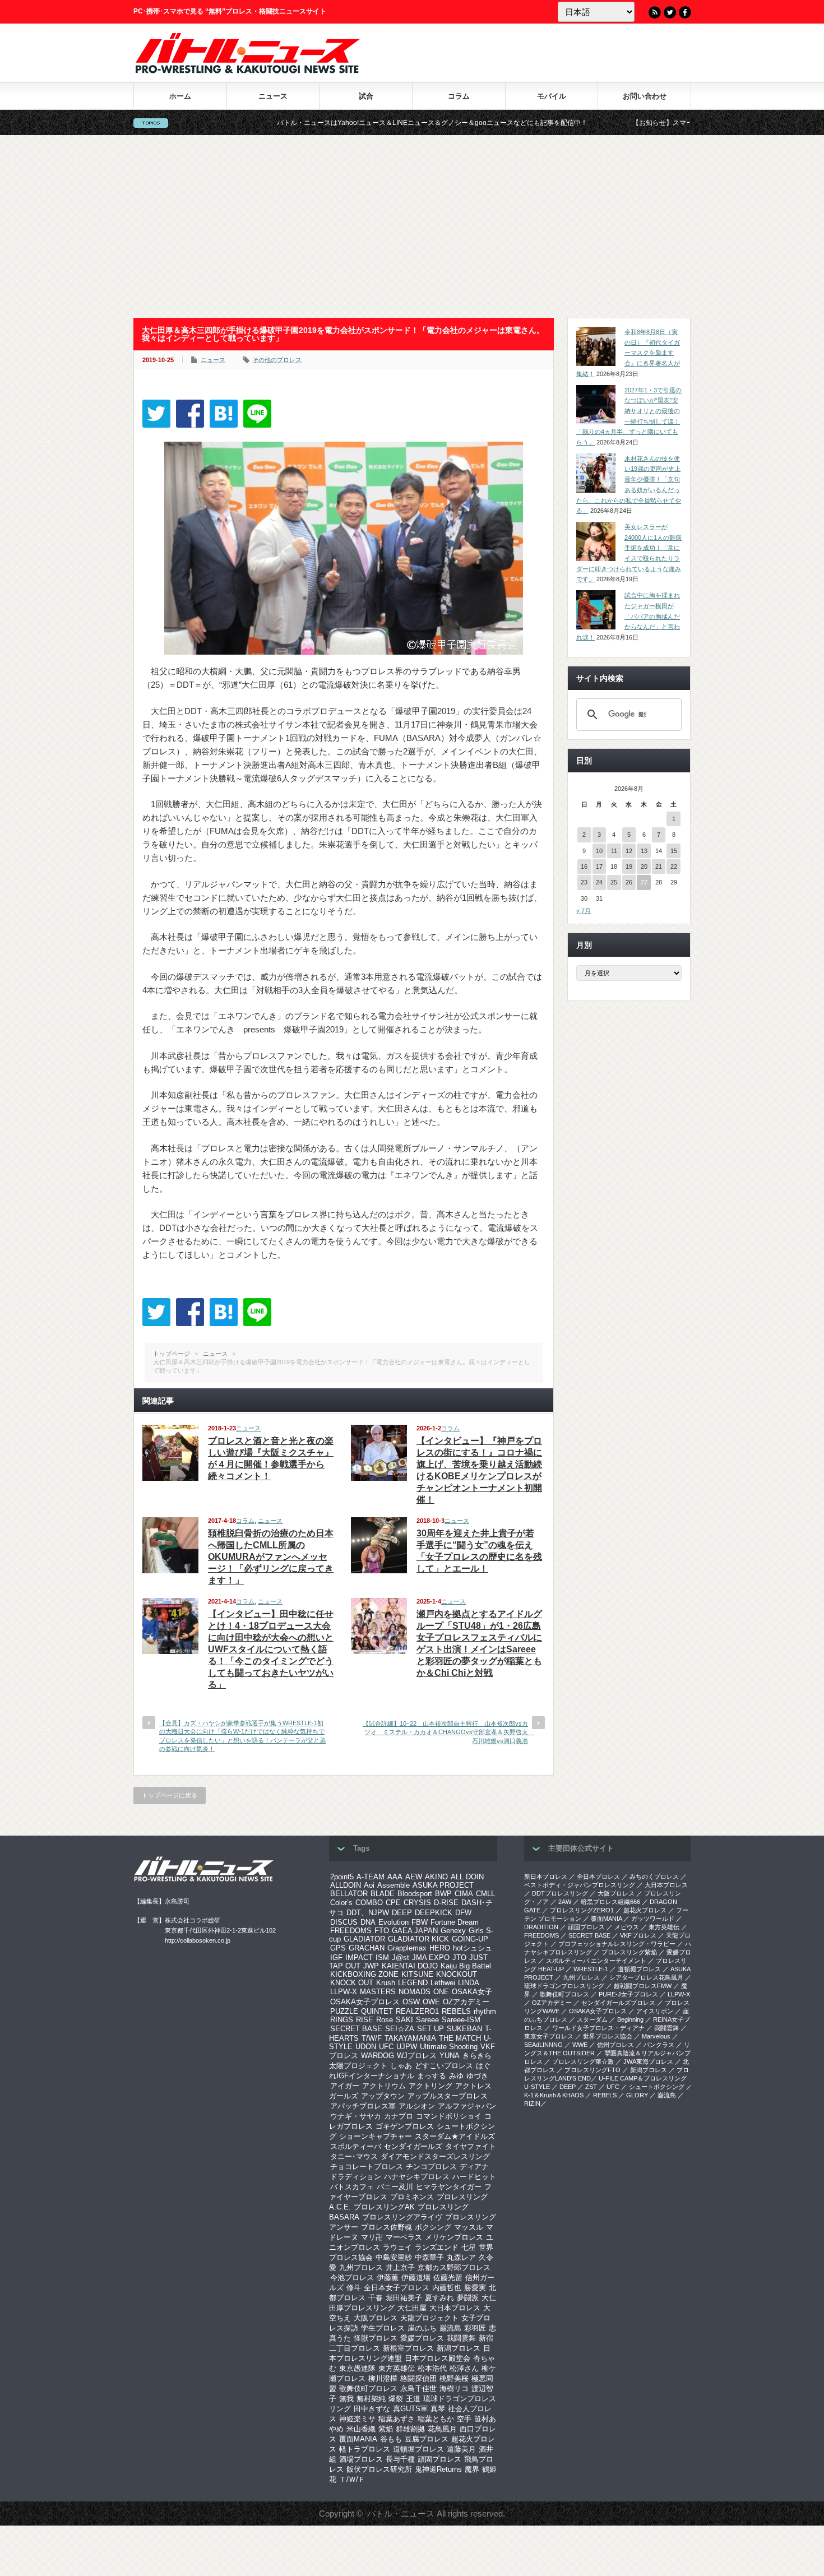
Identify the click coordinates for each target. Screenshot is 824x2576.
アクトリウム (384, 2086)
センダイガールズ (413, 2146)
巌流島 (450, 2328)
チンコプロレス (431, 2167)
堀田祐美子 (404, 2298)
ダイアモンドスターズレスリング (435, 2156)
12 (629, 851)
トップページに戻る (170, 1795)
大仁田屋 (412, 2308)
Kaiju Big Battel (466, 1966)
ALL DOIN (467, 1877)
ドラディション (356, 2177)
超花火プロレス (645, 1910)
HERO (440, 1948)
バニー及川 (395, 2187)
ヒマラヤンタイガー (449, 2187)
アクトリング (430, 2086)
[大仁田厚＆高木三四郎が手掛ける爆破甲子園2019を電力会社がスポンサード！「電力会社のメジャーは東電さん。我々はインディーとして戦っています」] (224, 414)
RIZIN (532, 2104)
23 (584, 882)
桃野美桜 (454, 2378)
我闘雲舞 (461, 2338)
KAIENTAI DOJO (410, 1966)
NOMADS (415, 1992)
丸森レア (461, 2257)
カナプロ (399, 2116)
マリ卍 (372, 2237)
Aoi (369, 1885)
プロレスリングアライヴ (402, 2217)
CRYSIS (417, 1903)
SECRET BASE (356, 2029)
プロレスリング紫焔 (629, 1952)
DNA (368, 1922)
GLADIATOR (364, 1939)
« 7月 (584, 911)
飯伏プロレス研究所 (379, 2469)
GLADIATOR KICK (418, 1939)
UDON (366, 2047)
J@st (401, 1958)
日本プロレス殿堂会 (438, 2358)
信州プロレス (615, 2045)
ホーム (180, 96)
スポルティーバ (356, 2146)
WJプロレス (417, 2056)
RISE (365, 2020)
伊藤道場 (416, 2278)
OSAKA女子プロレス (365, 2002)
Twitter (670, 12)
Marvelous (656, 2036)
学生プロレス (383, 2328)
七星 (469, 2247)
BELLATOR (349, 1894)
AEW (414, 1877)
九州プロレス (361, 2267)
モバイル (552, 96)
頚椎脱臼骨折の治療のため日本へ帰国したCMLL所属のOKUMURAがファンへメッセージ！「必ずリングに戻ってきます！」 (271, 1557)
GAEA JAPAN (415, 1931)
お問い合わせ (645, 96)
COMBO (369, 1903)
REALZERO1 (417, 2011)
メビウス (627, 1927)
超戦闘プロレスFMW (643, 1986)
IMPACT (359, 1958)
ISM (382, 1958)
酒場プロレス (361, 2459)
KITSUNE (417, 1974)
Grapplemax (407, 1948)
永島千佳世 (418, 2389)
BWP (443, 1894)
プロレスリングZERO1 (582, 1910)
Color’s (341, 1903)
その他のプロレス (277, 360)
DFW (463, 1913)
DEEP (402, 1913)
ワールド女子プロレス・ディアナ (598, 2028)
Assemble (394, 1885)
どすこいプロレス (444, 2066)
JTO (459, 1958)
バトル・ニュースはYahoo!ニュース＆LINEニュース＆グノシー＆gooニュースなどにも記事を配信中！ (334, 123)
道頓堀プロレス (418, 2449)
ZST (591, 2087)
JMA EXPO (431, 1958)
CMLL (485, 1894)
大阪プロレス (376, 2318)
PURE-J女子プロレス (628, 1994)
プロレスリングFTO (592, 2070)
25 (614, 882)
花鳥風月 (442, 2429)
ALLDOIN (346, 1885)
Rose (385, 2020)
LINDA (469, 1983)
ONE (441, 1992)
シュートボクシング (657, 2087)
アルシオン (417, 2106)
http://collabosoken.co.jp (198, 1940)
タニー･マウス (354, 2156)
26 (629, 882)
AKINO (436, 1877)
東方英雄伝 (397, 2368)
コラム (459, 96)
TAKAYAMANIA (410, 2038)
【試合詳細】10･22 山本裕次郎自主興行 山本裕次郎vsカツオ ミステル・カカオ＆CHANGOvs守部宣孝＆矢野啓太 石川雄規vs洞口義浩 (448, 1732)
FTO (382, 1931)
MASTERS (378, 1992)
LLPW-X (344, 1992)
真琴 (438, 2409)
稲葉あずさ (397, 2419)
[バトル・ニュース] (247, 70)
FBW (420, 1922)
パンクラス (659, 2045)
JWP (371, 1966)
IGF (336, 1958)
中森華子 (429, 2257)
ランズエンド (437, 2247)
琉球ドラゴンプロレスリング (564, 1986)
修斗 (354, 2288)
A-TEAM (371, 1877)
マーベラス (404, 2237)
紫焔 (386, 2429)
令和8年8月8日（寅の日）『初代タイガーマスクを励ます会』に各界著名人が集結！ (628, 353)
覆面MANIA (358, 2439)
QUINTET (377, 2011)
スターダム (592, 2019)
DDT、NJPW (368, 1913)
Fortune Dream (455, 1922)
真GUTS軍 (410, 2409)
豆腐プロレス (427, 2439)
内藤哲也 (447, 2288)
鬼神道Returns (438, 2469)
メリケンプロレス (454, 2237)
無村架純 (371, 2399)
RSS (655, 12)
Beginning (630, 2019)
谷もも (391, 2439)
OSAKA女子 (472, 1992)
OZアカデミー (466, 2002)
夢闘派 (468, 2298)
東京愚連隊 (357, 2368)
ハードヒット (474, 2177)
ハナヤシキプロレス (417, 2177)
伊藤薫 (388, 2278)
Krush (386, 1983)
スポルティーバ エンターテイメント (596, 1961)
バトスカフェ (352, 2187)
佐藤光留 (448, 2278)
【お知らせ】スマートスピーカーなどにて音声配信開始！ (621, 123)
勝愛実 (475, 2288)
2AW (565, 1902)
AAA (395, 1877)
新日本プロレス (546, 1877)
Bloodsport (415, 1894)
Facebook (685, 12)
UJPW (407, 2047)
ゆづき (477, 2076)
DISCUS (344, 1922)
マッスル (469, 2227)
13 (644, 851)
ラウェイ (397, 2247)
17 (599, 867)
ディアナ (474, 2167)
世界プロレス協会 (608, 2036)
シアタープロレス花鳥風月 (646, 1977)
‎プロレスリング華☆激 (583, 2061)
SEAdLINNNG (543, 2045)
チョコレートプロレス (367, 2167)
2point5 (342, 1877)
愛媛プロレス (422, 2338)
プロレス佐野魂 (386, 2227)
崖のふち (422, 2328)
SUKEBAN (464, 2029)
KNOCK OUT (352, 1983)
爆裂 (396, 2399)
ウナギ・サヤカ (356, 2116)
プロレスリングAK (384, 2207)
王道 (413, 2399)
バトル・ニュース (401, 2514)
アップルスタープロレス (448, 2096)
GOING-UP (470, 1939)
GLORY (637, 2095)
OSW (411, 2002)
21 (659, 867)
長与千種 (400, 2459)
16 (584, 867)
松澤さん (464, 2368)
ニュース (273, 96)
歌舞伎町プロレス (368, 2389)
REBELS (456, 2011)
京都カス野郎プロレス (454, 2267)
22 (674, 867)
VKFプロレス (638, 1935)
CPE (393, 1903)
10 (599, 851)
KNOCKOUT (457, 1974)
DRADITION (541, 1927)
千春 (376, 2298)
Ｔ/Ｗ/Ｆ (352, 2479)
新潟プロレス (459, 2348)
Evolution (394, 1922)
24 (599, 882)
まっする (432, 2076)
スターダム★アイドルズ (455, 2136)
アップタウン (383, 2096)
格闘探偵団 (418, 2378)
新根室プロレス (408, 2348)
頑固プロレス (439, 2459)
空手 (464, 2419)
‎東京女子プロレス (549, 2036)
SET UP (430, 2029)
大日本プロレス (455, 2308)
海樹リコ (454, 2389)
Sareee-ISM (461, 2020)
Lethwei (443, 1983)
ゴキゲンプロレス (405, 2126)
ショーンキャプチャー (376, 2136)
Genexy (453, 1931)
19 (629, 867)
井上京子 (400, 2267)
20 (644, 867)
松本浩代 (432, 2368)
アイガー (345, 2086)
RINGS (342, 2020)
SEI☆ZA (400, 2029)
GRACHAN (367, 1948)
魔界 (472, 2469)
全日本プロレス (598, 1877)
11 (614, 851)
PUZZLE (344, 2011)
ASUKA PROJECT (443, 1885)
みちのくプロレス (654, 1877)
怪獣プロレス (376, 2338)
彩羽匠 (475, 2328)
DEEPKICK (434, 1913)
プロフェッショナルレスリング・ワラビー (617, 1944)
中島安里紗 (394, 2257)
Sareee (427, 2020)
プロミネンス (412, 2197)
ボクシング (433, 2227)
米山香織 (361, 2429)
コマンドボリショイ (449, 2116)
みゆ (456, 2076)
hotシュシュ (473, 1948)
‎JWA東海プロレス (648, 2061)
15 (674, 851)
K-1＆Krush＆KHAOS (554, 2095)
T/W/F (372, 2038)
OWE (431, 2002)
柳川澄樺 (383, 2378)
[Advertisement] (412, 226)
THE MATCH (460, 2038)
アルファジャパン (467, 2106)
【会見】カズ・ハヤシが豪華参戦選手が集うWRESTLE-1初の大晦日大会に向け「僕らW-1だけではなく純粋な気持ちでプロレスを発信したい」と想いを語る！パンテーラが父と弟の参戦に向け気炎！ (242, 1736)
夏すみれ (439, 2298)
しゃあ (401, 2066)
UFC (386, 2047)
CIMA (464, 1894)
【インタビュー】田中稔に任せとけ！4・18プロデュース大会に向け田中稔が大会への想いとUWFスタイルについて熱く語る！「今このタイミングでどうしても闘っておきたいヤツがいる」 (271, 1649)
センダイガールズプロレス (618, 2003)
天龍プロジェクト (429, 2318)
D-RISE (446, 1903)
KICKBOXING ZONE (364, 1974)
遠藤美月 (461, 2449)
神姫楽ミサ (357, 2419)
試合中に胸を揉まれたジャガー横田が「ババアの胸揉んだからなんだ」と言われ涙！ (628, 616)
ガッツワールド (653, 1919)
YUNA (450, 2056)
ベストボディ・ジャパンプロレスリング (580, 1885)
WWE (580, 2045)
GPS (338, 1948)
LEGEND (413, 1983)
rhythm (485, 2011)
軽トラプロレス (365, 2449)
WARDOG (378, 2056)
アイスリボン (655, 2011)
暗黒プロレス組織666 (610, 1902)
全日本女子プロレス (397, 2288)
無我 (346, 2399)
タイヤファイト (471, 2146)
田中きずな (372, 2409)
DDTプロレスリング (560, 1893)
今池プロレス (352, 2278)
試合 (366, 96)
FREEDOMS (351, 1931)
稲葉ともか (436, 2419)
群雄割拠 (410, 2429)
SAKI (404, 2020)
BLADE (383, 1894)
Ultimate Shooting (449, 2047)
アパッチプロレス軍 (363, 2106)
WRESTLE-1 (591, 1969)
